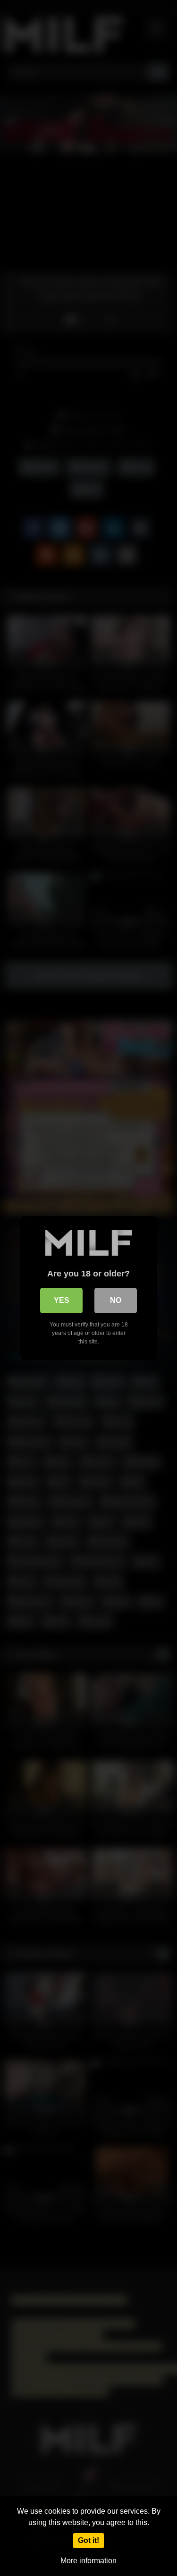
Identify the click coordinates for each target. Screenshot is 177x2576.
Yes (62, 1300)
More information (88, 2561)
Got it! (88, 2540)
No (116, 1300)
